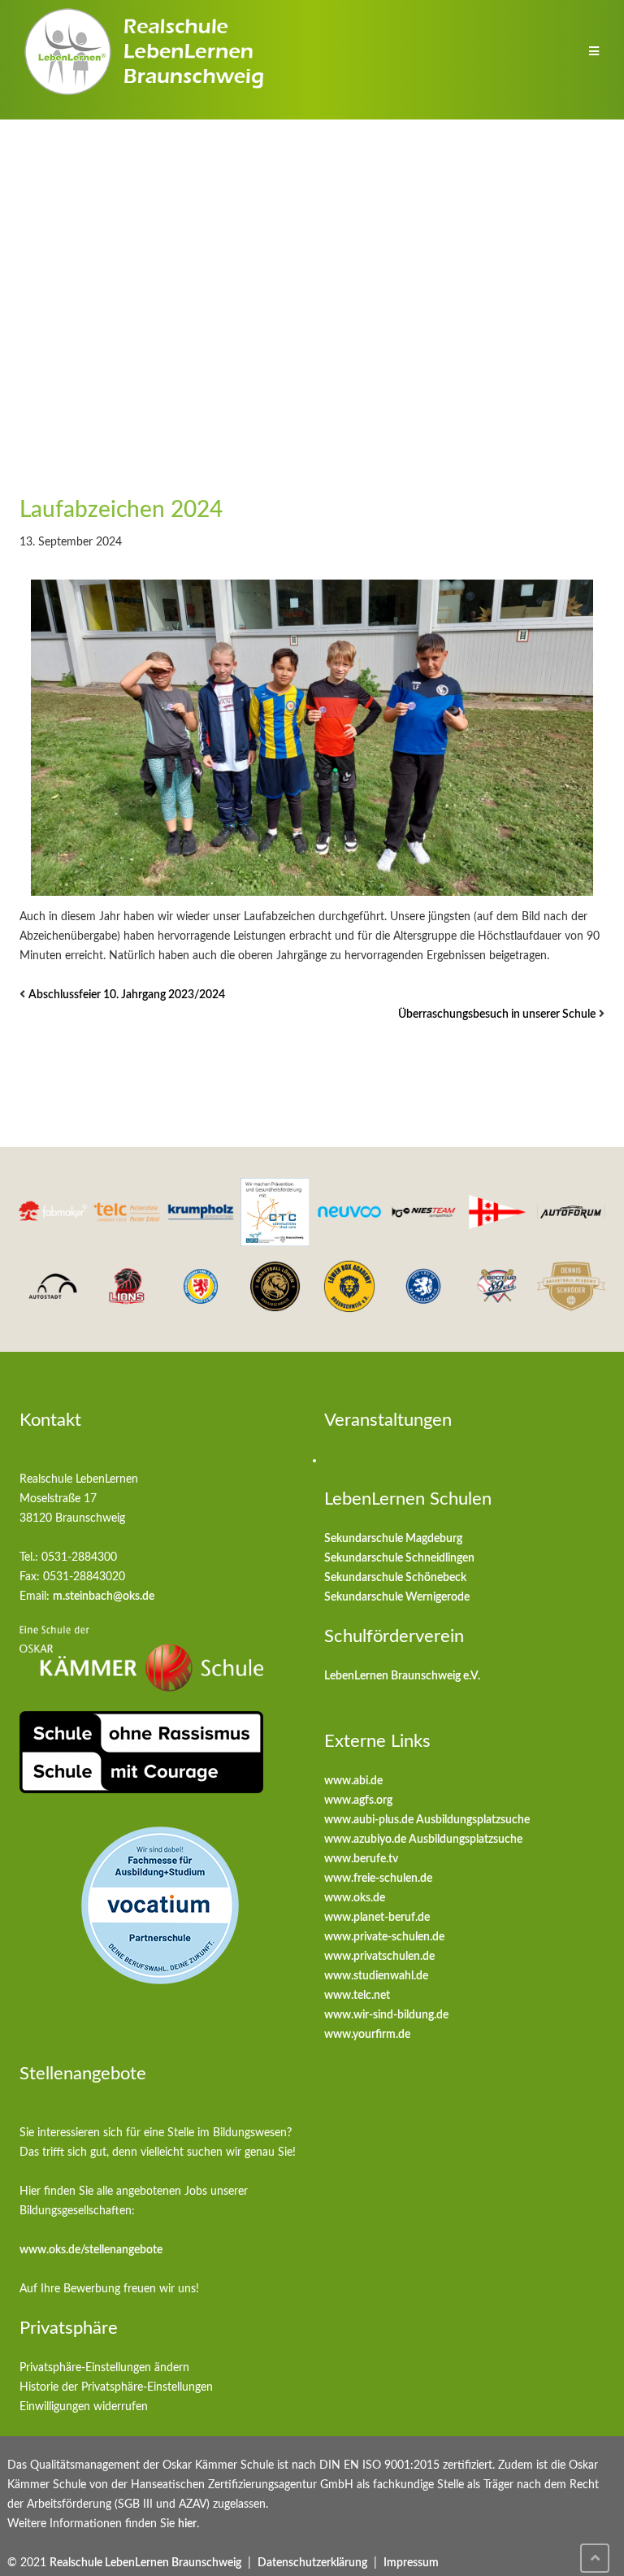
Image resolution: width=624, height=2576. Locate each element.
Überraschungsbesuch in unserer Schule (497, 1014)
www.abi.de (353, 1781)
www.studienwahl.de (376, 1976)
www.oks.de (355, 1898)
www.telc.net (357, 1996)
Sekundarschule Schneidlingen (399, 1558)
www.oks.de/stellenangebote (91, 2250)
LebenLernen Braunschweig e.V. (402, 1676)
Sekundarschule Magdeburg (393, 1539)
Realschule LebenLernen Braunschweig (145, 2563)
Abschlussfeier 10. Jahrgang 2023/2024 (127, 995)
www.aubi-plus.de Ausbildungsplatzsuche (427, 1820)
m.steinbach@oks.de (104, 1596)
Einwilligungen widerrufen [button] (84, 2407)
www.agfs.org (358, 1801)
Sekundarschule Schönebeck (395, 1578)
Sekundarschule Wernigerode (397, 1597)
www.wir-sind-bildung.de (386, 2015)
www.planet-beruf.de (377, 1918)
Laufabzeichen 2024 (121, 510)
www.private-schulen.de (384, 1937)
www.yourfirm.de (367, 2035)
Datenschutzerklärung (312, 2563)
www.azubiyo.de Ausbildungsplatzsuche (423, 1840)
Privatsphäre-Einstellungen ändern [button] (104, 2368)
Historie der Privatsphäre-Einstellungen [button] (116, 2387)
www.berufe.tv (361, 1859)
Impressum (411, 2563)
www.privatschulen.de (379, 1957)
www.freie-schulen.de (378, 1879)
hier (187, 2524)
